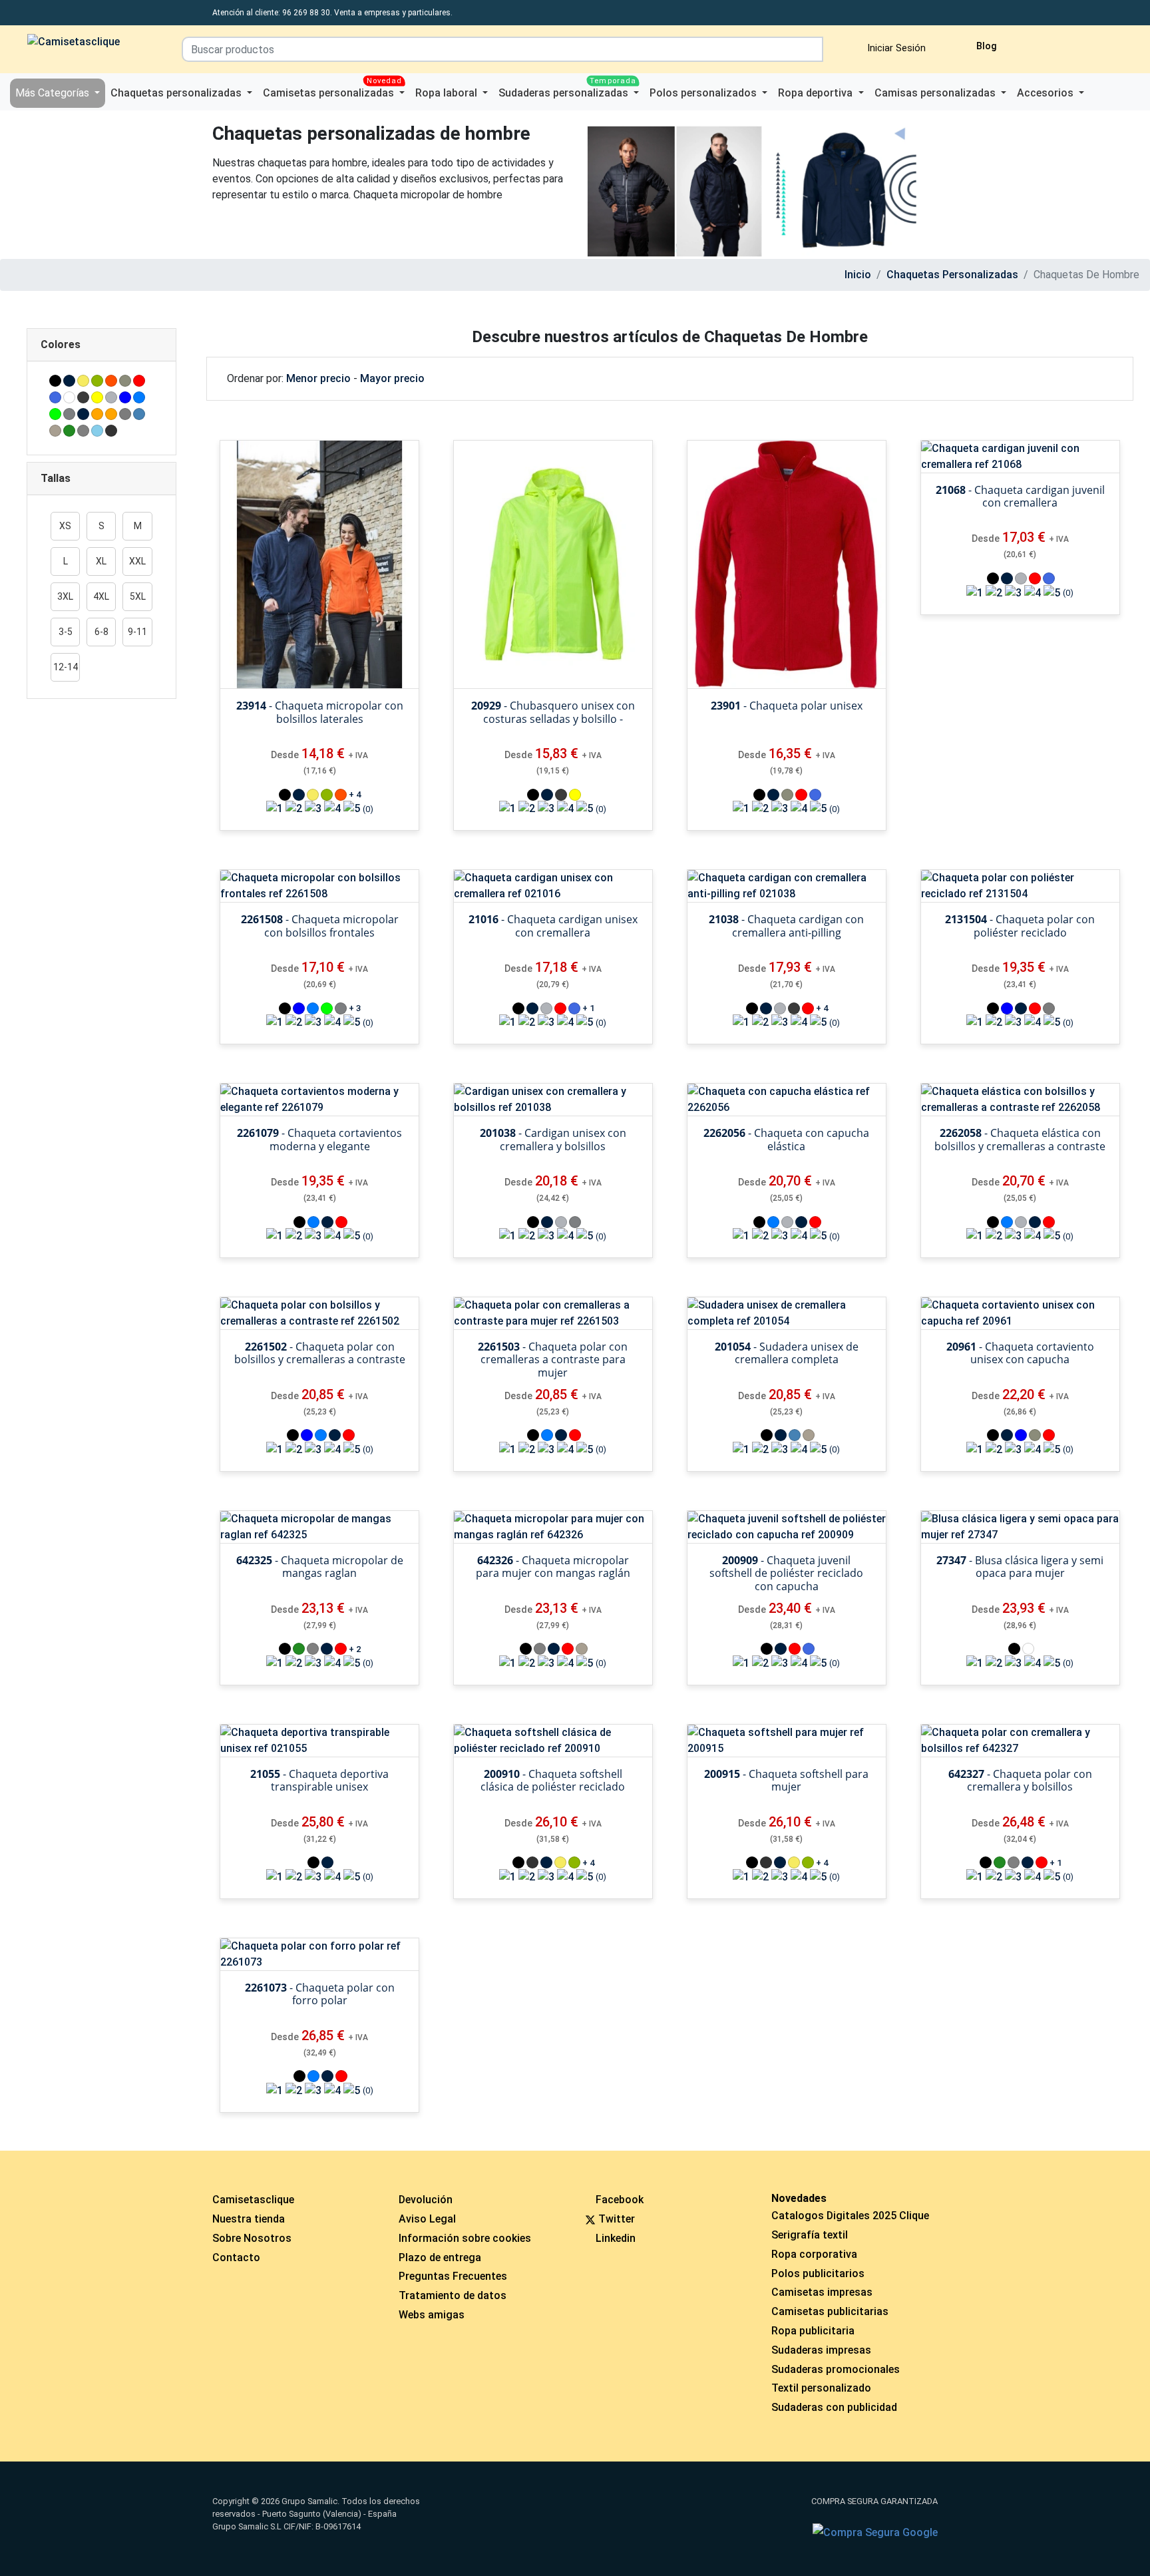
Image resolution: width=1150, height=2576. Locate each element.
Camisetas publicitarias (830, 2311)
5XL (138, 596)
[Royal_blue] (55, 397)
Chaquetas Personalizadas (952, 275)
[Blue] (125, 397)
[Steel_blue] (139, 414)
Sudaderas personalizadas (567, 89)
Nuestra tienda (249, 2219)
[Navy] (83, 414)
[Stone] (55, 431)
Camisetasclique (253, 2200)
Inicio (858, 275)
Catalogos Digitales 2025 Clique (850, 2216)
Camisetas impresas (822, 2292)
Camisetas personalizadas (332, 89)
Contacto (236, 2257)
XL (101, 561)
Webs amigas (432, 2315)
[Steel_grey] (125, 414)
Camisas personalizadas (936, 93)
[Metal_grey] (69, 414)
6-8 (101, 632)
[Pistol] (125, 381)
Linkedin (616, 2238)
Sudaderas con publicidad (834, 2407)
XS (65, 526)
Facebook (620, 2200)
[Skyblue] (97, 431)
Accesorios (1047, 93)
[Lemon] (83, 381)
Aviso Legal (427, 2219)
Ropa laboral (448, 93)
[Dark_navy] (69, 381)
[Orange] (97, 414)
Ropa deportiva (817, 93)
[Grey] (83, 431)
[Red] (139, 381)
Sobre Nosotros (252, 2238)
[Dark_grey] (111, 431)
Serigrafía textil (810, 2235)
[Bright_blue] (139, 397)
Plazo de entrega (440, 2257)
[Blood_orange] (111, 381)
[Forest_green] (69, 431)
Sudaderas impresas (821, 2350)
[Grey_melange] (111, 397)
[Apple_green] (97, 381)
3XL (65, 596)
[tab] (101, 345)
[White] (69, 397)
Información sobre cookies (465, 2238)
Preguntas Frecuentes (453, 2276)
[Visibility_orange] (111, 414)
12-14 (66, 667)
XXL (137, 561)
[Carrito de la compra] (1067, 44)
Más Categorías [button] (54, 93)
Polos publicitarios (818, 2273)
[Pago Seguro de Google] (875, 2533)
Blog (985, 46)
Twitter (617, 2219)
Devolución (426, 2200)
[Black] (55, 381)
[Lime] (55, 414)
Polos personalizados (704, 93)
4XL (101, 596)
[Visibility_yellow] (97, 397)
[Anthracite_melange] (83, 397)
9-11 (137, 632)
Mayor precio (392, 378)
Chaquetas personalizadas (177, 93)
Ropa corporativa (814, 2254)
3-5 (66, 632)
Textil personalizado (821, 2388)
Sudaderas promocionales (836, 2369)
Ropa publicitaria (813, 2331)
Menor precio (318, 378)
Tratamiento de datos (453, 2295)
